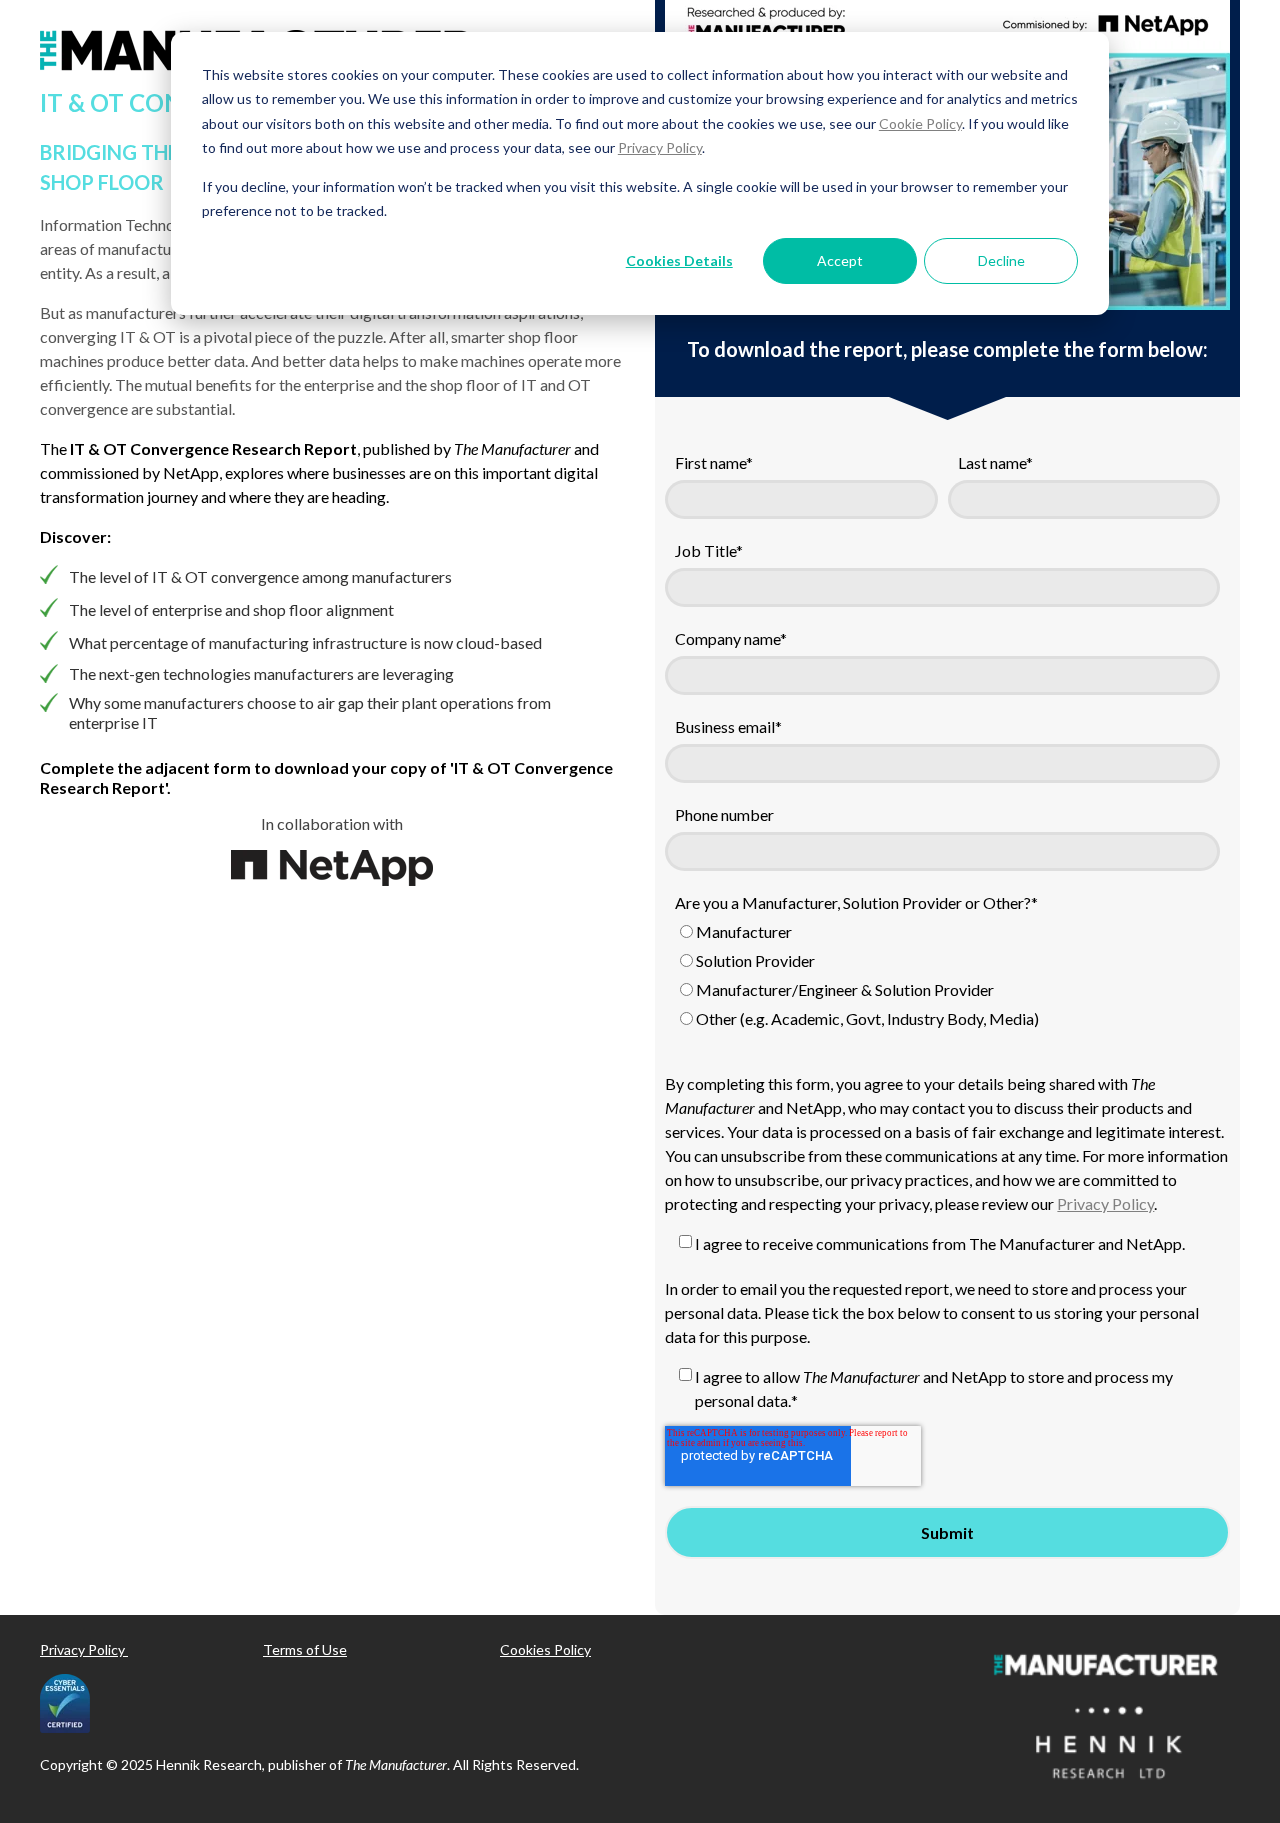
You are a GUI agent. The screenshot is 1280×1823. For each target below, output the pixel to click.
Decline (1001, 260)
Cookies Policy (545, 1649)
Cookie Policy (920, 123)
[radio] (942, 934)
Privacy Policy (660, 147)
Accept (840, 260)
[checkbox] (942, 978)
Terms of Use (305, 1649)
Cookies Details (679, 260)
